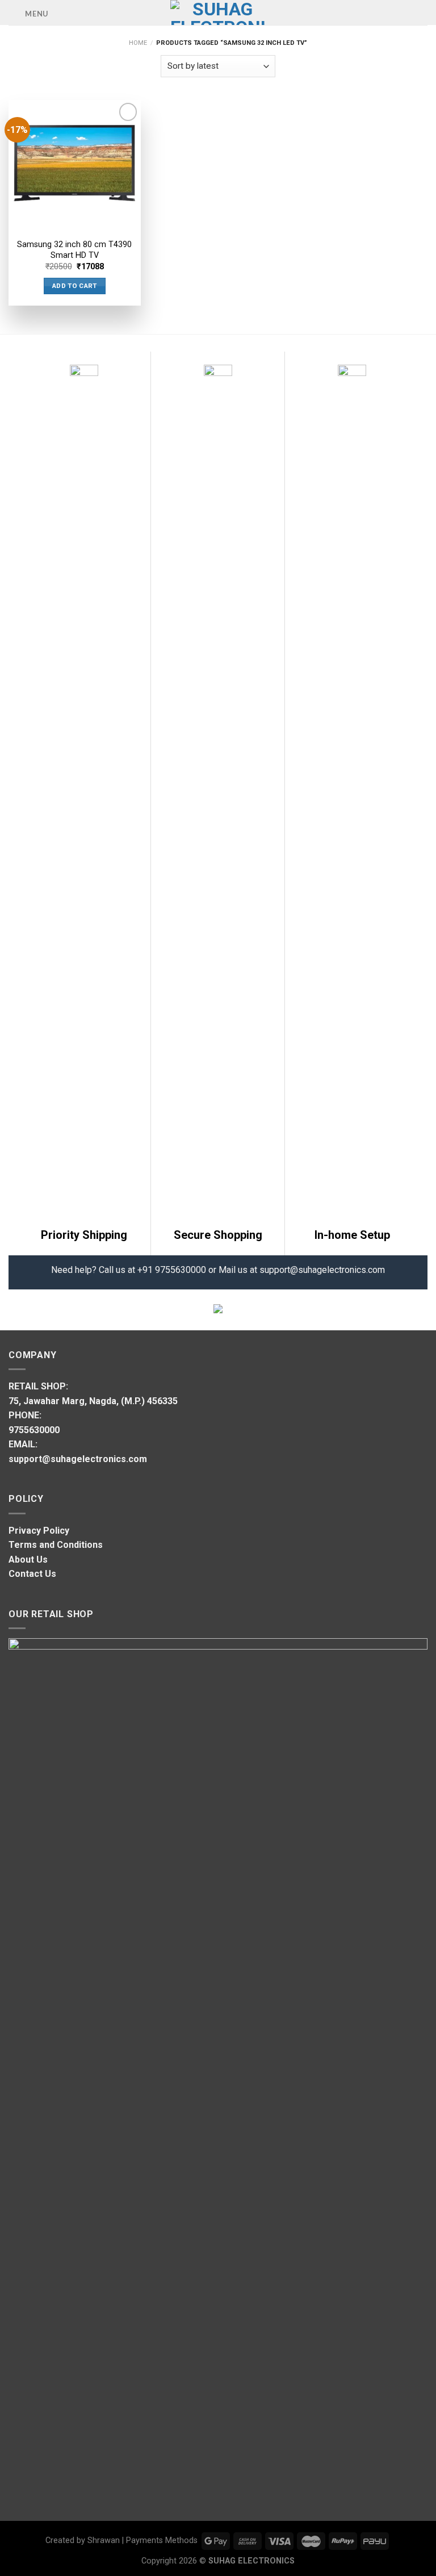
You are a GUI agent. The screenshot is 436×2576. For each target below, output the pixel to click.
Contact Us (32, 1574)
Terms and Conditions (56, 1545)
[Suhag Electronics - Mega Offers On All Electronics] (218, 12)
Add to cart (75, 286)
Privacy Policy (39, 1531)
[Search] (423, 12)
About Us (28, 1560)
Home (138, 43)
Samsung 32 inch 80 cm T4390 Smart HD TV (74, 250)
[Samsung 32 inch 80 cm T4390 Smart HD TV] (75, 166)
